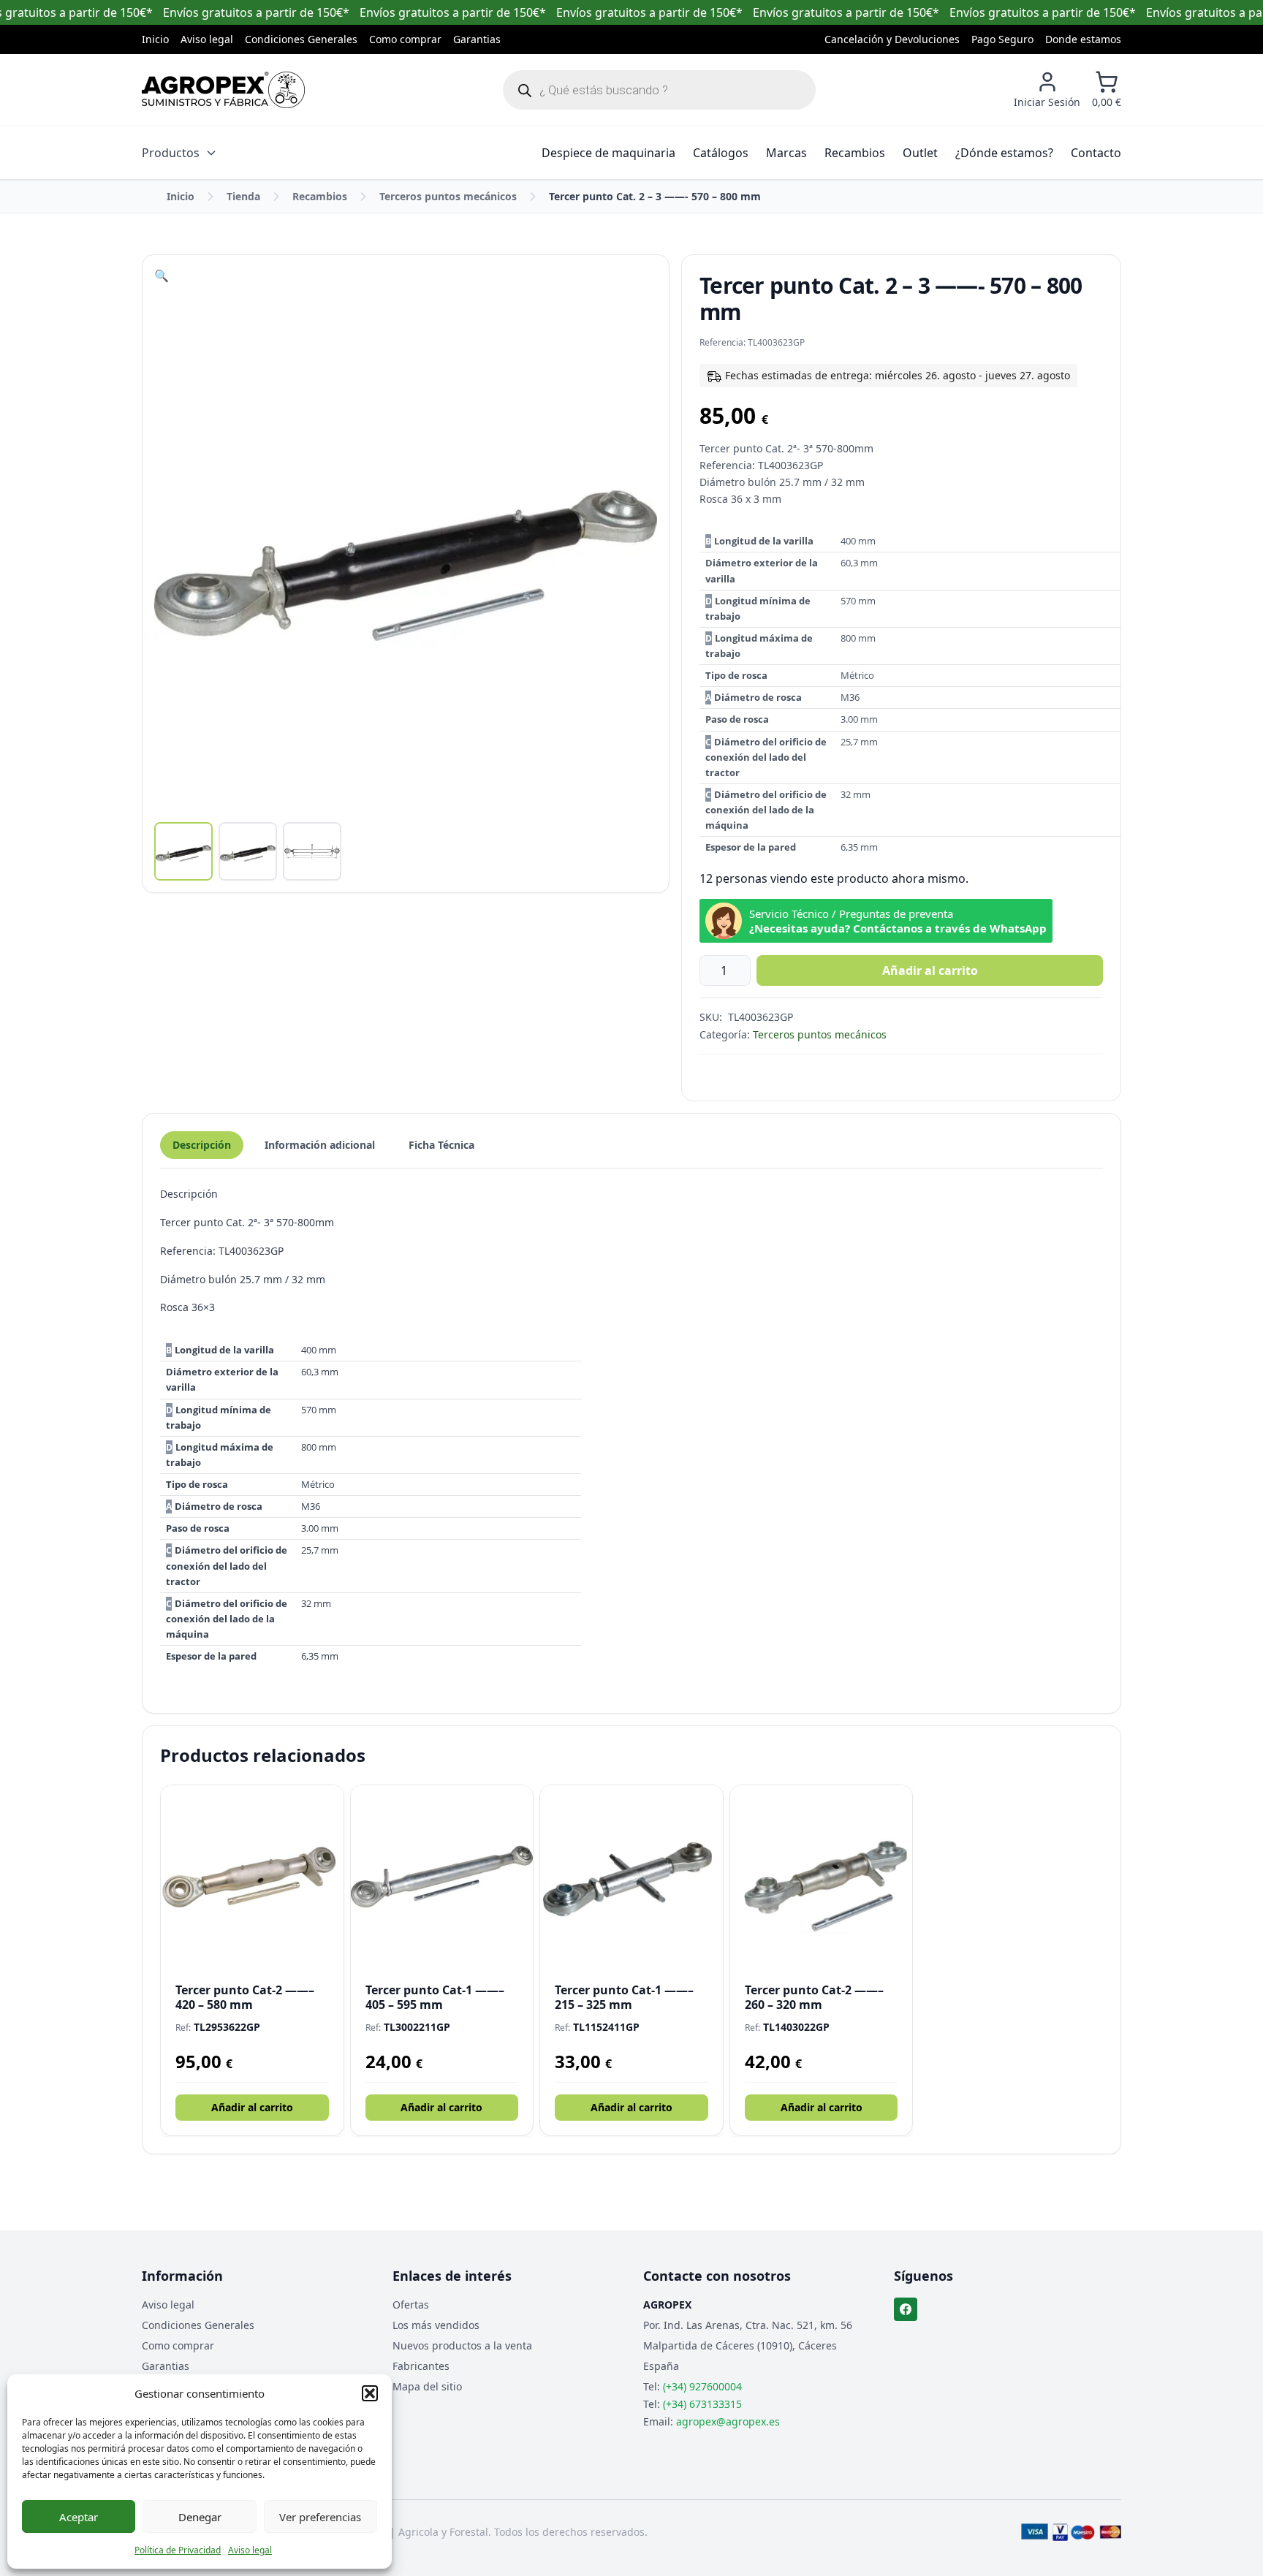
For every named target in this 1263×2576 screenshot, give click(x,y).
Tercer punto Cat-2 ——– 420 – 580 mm (245, 1997)
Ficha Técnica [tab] (441, 1145)
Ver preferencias (320, 2517)
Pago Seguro (1002, 39)
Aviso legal (250, 2550)
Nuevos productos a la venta (462, 2345)
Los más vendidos (436, 2325)
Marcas (786, 153)
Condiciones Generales (301, 39)
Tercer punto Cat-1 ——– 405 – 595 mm (435, 1997)
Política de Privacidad (178, 2550)
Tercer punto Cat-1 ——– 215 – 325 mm (624, 1997)
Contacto (1096, 153)
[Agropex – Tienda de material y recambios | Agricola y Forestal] (223, 90)
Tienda (243, 196)
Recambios (855, 153)
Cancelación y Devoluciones (892, 39)
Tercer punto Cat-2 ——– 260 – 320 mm (814, 1997)
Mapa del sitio (427, 2386)
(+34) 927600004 (702, 2386)
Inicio (155, 39)
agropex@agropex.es (728, 2421)
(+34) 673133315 (702, 2404)
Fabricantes (421, 2366)
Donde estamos (1083, 39)
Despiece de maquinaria (608, 153)
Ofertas (411, 2305)
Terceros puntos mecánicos (448, 196)
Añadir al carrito (930, 970)
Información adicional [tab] (320, 1145)
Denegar (200, 2517)
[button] (370, 2393)
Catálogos (721, 153)
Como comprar (405, 39)
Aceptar (79, 2517)
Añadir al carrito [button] (252, 2107)
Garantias (477, 39)
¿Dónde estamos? (1004, 153)
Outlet (920, 153)
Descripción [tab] (202, 1145)
